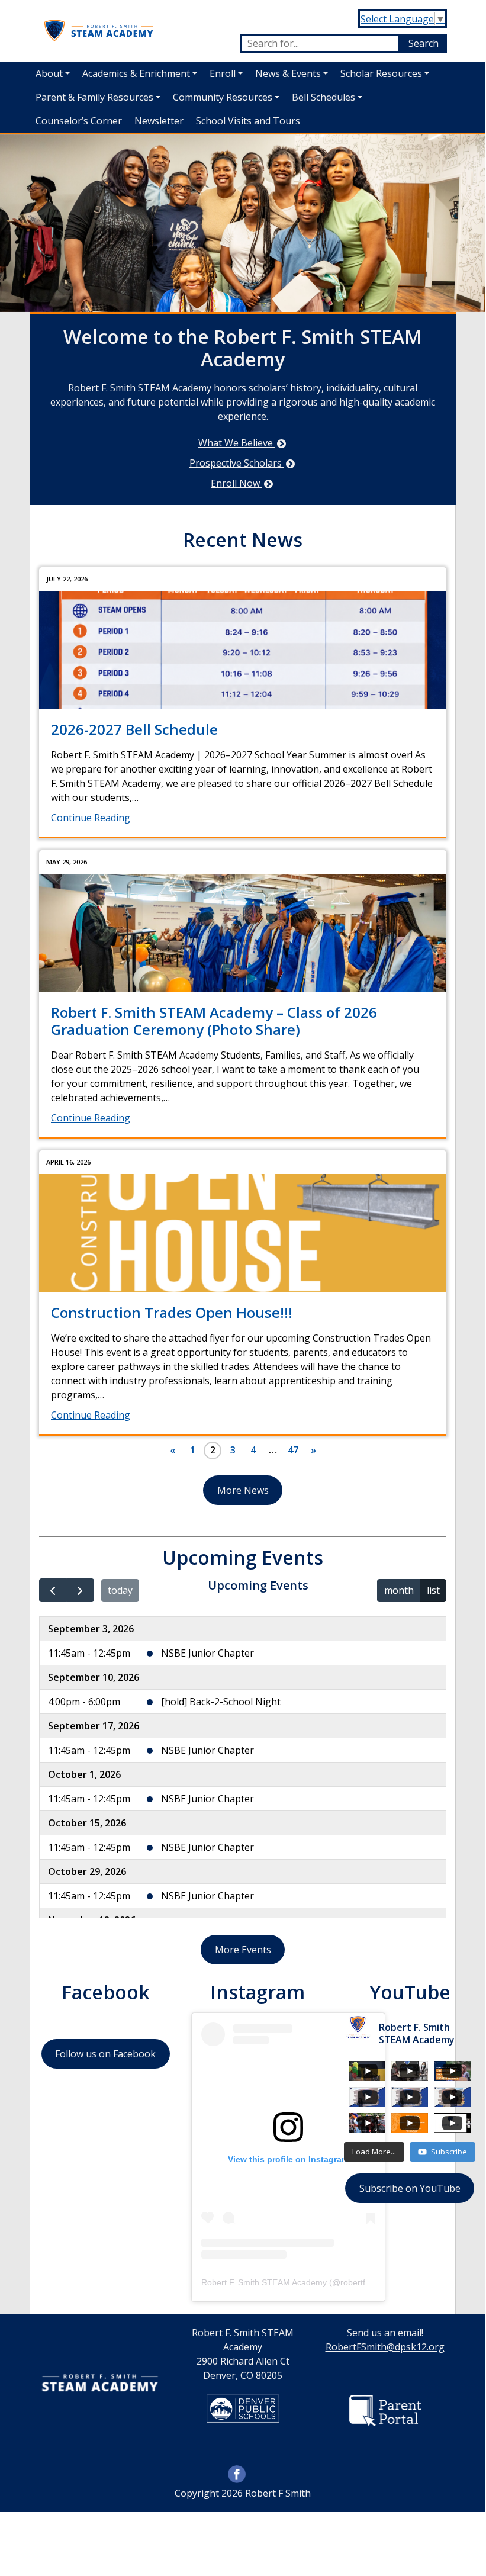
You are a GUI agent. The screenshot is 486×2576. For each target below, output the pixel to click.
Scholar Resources (381, 73)
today (120, 1590)
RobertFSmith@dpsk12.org (385, 2347)
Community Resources (223, 97)
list (433, 1590)
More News (243, 1490)
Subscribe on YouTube (410, 2188)
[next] (80, 1591)
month (399, 1590)
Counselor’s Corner (79, 121)
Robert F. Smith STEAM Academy (264, 2282)
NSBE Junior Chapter (207, 1653)
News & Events (288, 73)
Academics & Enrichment (136, 73)
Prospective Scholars (237, 463)
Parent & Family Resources (94, 97)
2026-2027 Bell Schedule (134, 729)
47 (293, 1450)
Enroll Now (236, 483)
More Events (243, 1950)
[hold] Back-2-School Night (221, 1702)
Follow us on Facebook (105, 2054)
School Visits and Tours (248, 121)
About (49, 73)
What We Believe (237, 443)
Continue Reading (91, 818)
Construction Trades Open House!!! (172, 1312)
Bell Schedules (324, 97)
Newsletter (159, 121)
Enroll (223, 73)
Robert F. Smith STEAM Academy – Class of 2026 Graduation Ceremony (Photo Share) (214, 1021)
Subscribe (449, 2152)
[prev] (53, 1591)
